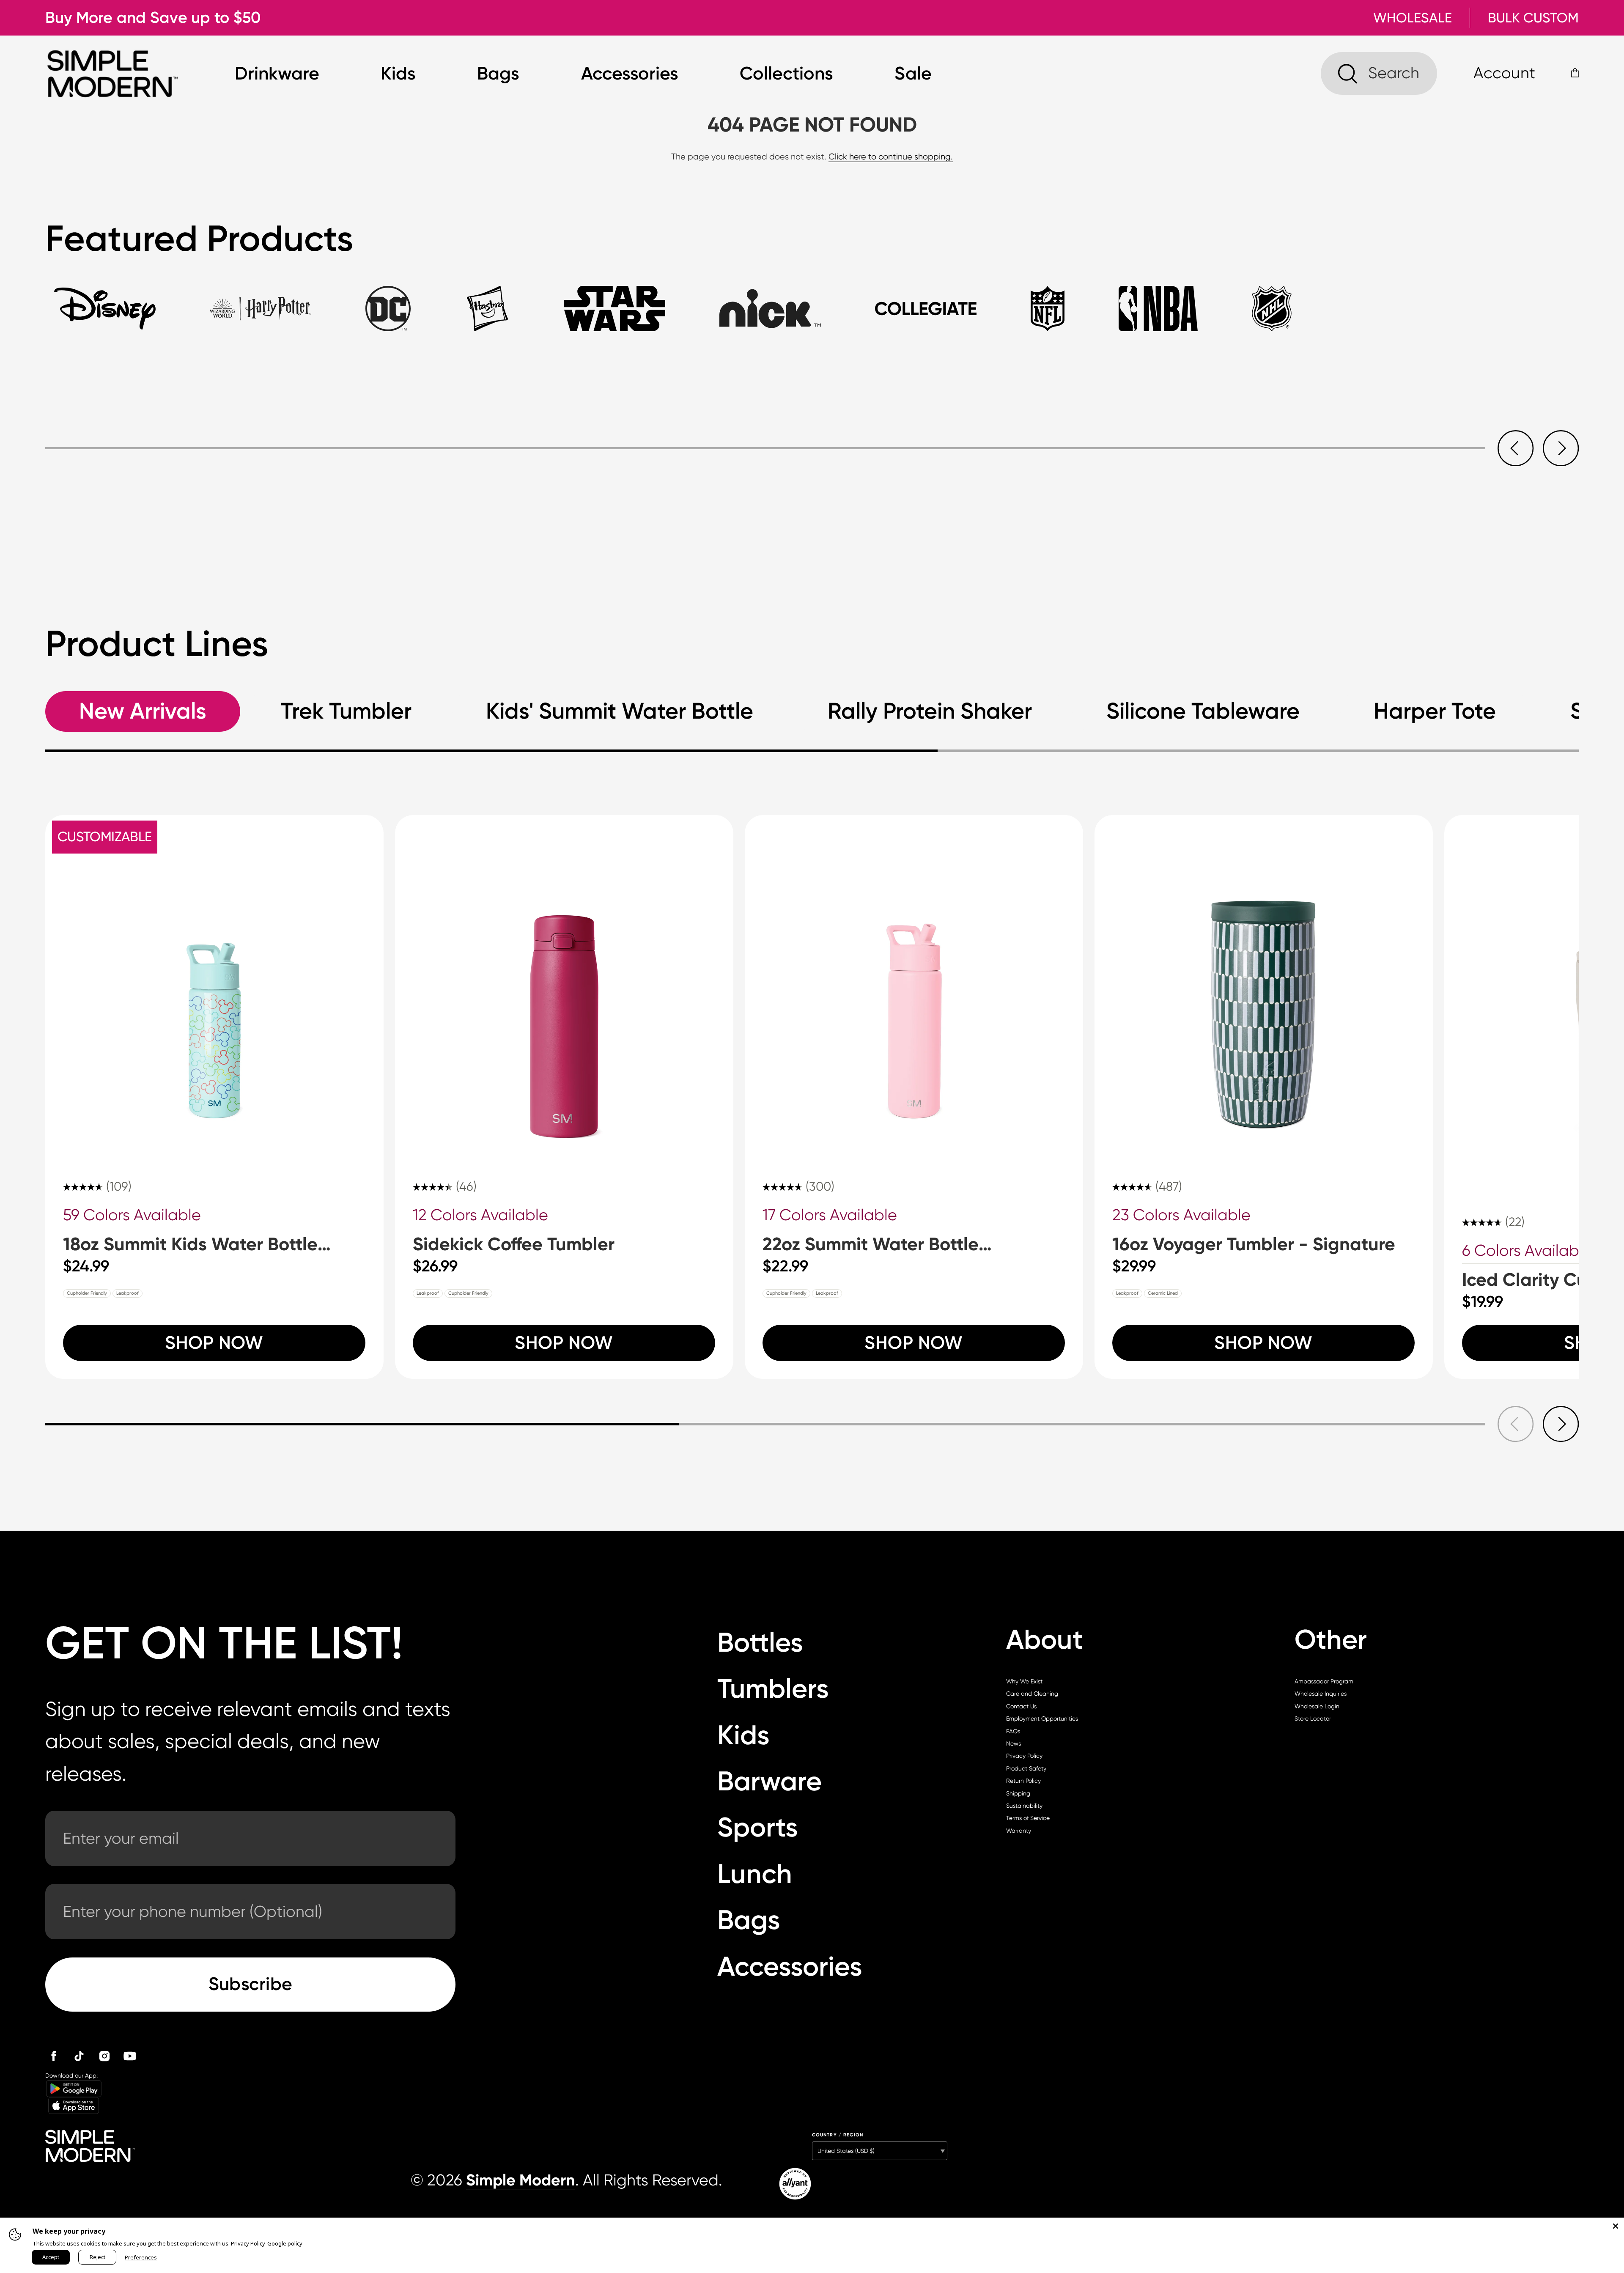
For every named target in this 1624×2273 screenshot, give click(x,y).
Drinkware (277, 73)
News (1014, 1743)
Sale (913, 73)
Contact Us (1021, 1706)
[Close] (1616, 2226)
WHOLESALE (1413, 18)
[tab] (105, 318)
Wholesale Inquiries (1321, 1694)
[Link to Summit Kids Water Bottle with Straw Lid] (214, 984)
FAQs (1013, 1731)
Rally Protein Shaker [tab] (930, 711)
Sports (758, 1827)
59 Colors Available (132, 1215)
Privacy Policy (1024, 1756)
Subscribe (251, 1984)
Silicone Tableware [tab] (1203, 711)
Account (1504, 73)
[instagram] (104, 2056)
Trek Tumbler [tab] (346, 711)
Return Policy (1023, 1781)
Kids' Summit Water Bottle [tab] (620, 711)
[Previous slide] (1516, 448)
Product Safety (1026, 1768)
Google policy (285, 2243)
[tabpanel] (812, 426)
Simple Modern (521, 2180)
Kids (398, 73)
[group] (214, 1097)
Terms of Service (1028, 1818)
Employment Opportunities (1042, 1718)
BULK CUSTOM (1533, 18)
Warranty (1019, 1831)
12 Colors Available (480, 1215)
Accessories (630, 73)
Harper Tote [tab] (1435, 711)
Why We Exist (1024, 1681)
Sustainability (1024, 1806)
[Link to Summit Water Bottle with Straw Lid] (914, 984)
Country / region (838, 2135)
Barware (769, 1781)
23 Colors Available (1181, 1215)
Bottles (760, 1642)
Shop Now (214, 1343)
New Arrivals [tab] (143, 711)
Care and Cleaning (1032, 1694)
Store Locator (1313, 1718)
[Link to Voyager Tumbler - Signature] (1264, 984)
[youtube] (130, 2056)
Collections (786, 73)
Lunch (755, 1874)
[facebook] (54, 2056)
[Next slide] (1561, 448)
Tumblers (773, 1688)
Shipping (1018, 1793)
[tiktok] (79, 2056)
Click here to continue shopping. (891, 157)
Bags (498, 73)
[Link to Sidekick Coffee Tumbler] (564, 984)
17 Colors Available (830, 1215)
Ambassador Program (1324, 1681)
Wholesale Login (1317, 1706)
